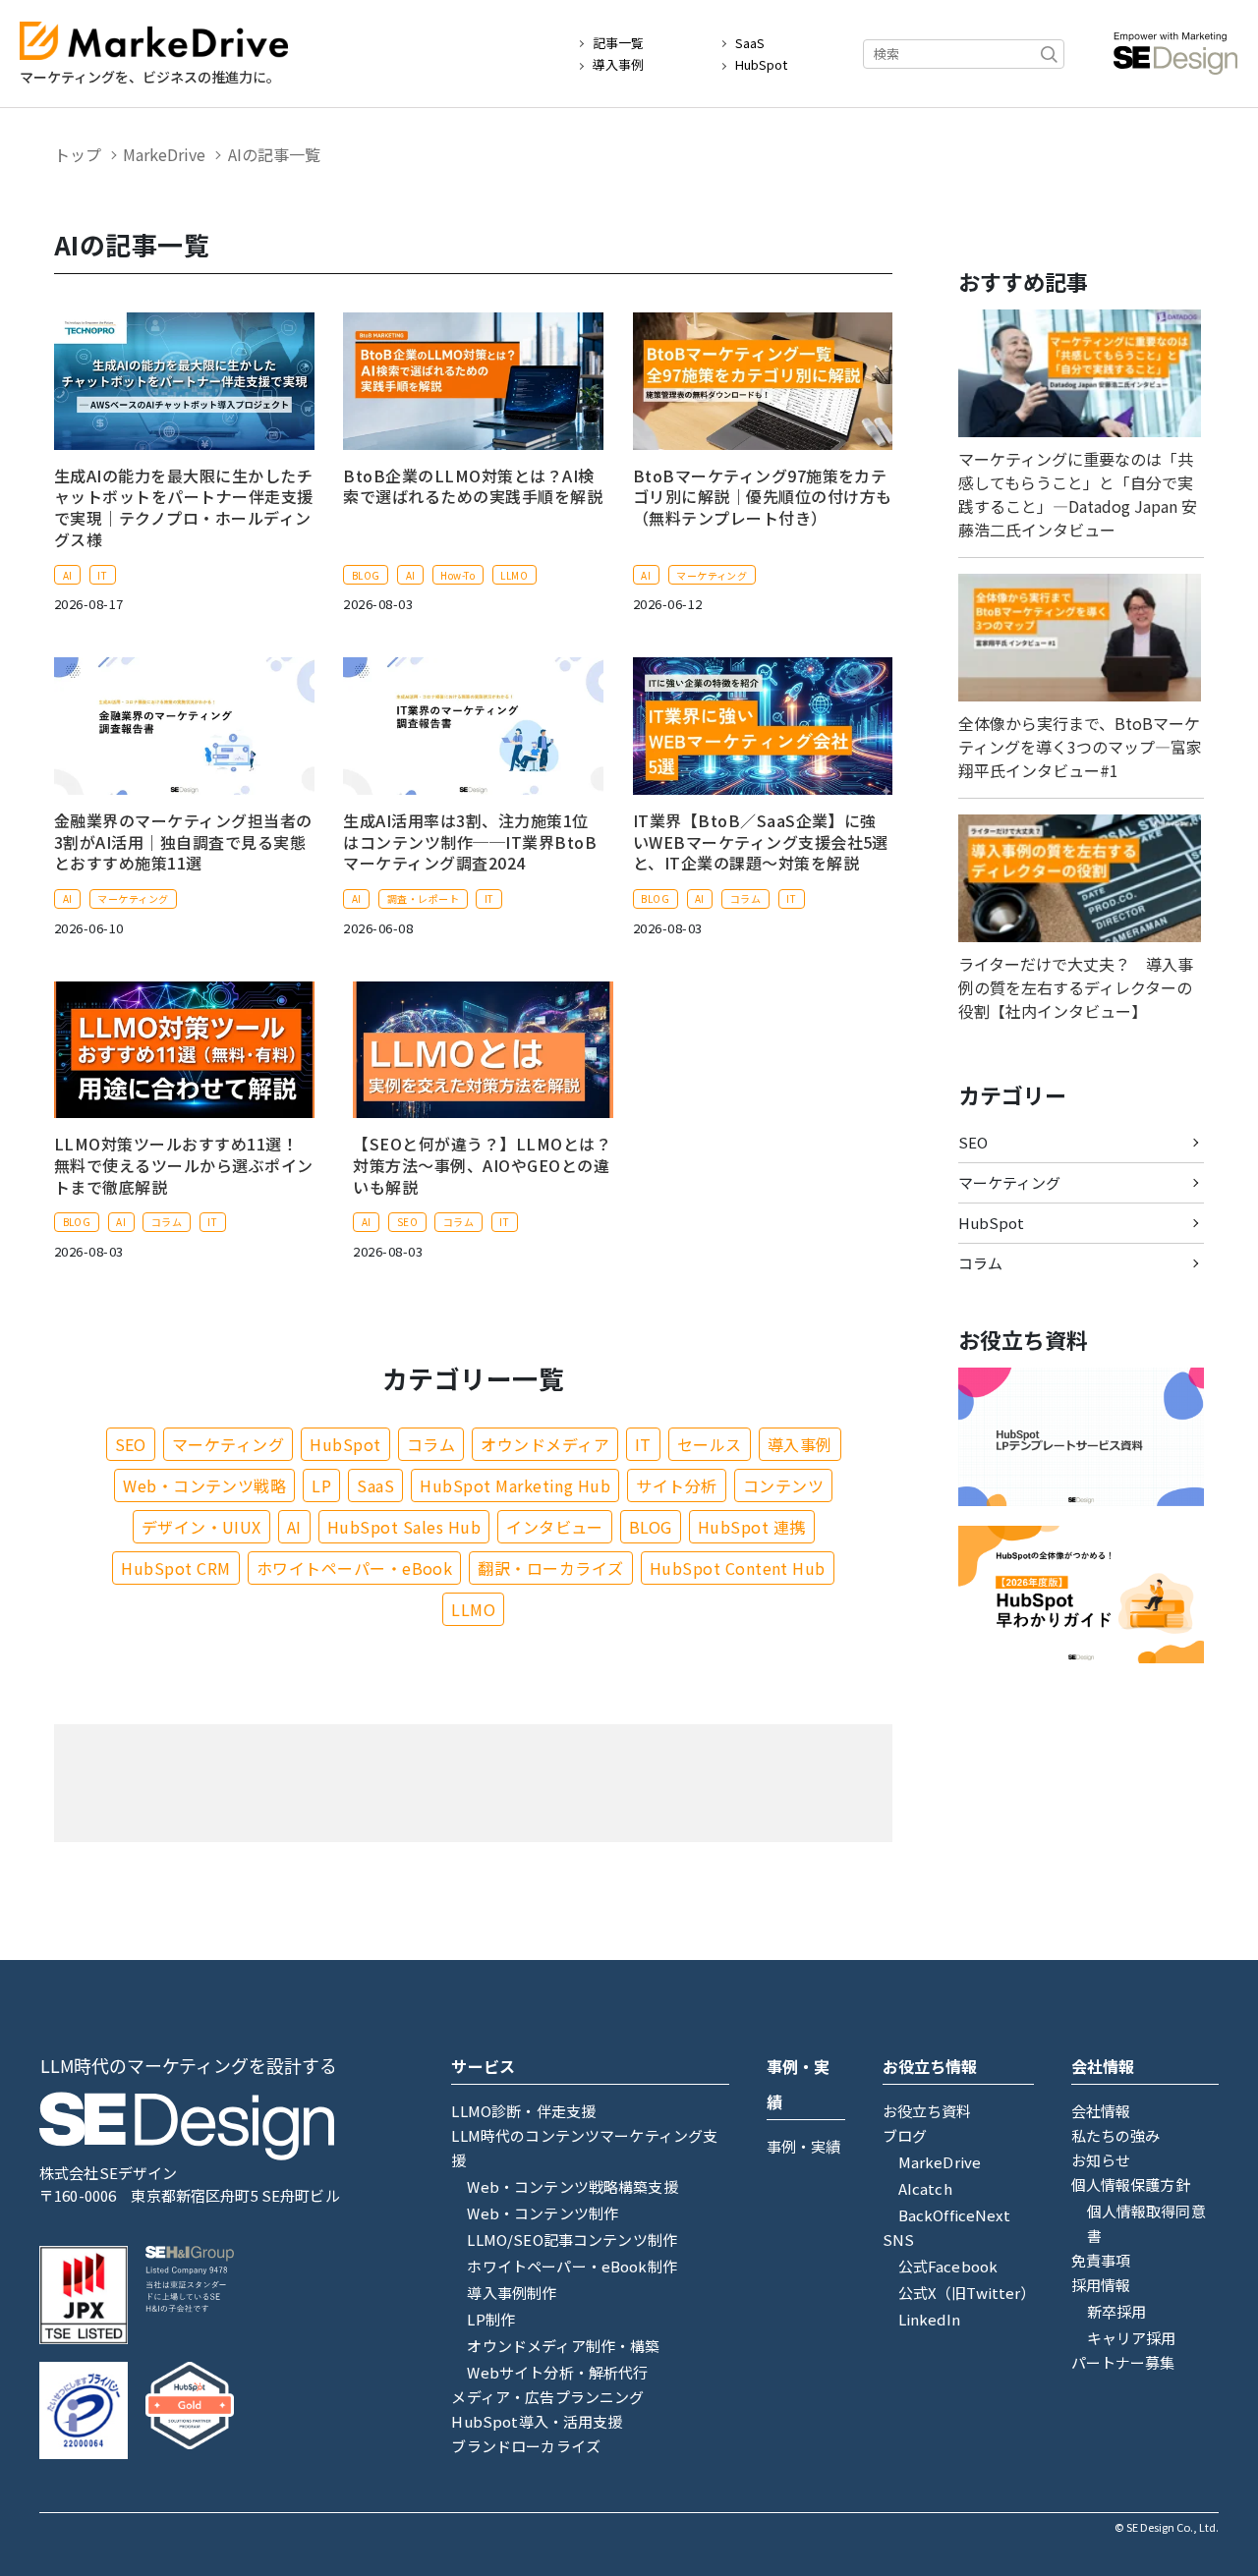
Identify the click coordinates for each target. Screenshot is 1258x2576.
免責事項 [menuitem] (1101, 2260)
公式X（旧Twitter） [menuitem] (967, 2293)
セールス (710, 1444)
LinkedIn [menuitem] (929, 2319)
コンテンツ (783, 1485)
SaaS (750, 43)
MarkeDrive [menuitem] (940, 2162)
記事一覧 (618, 43)
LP (321, 1485)
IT (102, 575)
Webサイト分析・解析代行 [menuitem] (557, 2372)
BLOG (366, 575)
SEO (407, 1222)
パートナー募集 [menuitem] (1123, 2362)
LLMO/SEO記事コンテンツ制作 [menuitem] (572, 2240)
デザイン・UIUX (201, 1527)
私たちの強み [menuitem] (1116, 2135)
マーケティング (712, 575)
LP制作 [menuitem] (491, 2319)
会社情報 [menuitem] (1101, 2111)
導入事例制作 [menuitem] (512, 2293)
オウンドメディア (545, 1444)
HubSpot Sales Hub (404, 1527)
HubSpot (761, 65)
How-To (457, 575)
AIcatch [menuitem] (925, 2188)
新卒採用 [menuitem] (1117, 2311)
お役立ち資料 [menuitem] (927, 2111)
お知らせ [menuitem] (1101, 2160)
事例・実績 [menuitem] (804, 2146)
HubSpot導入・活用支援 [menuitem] (537, 2421)
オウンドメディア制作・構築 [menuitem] (563, 2346)
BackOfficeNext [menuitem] (954, 2215)
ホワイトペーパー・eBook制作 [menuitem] (572, 2266)
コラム (745, 898)
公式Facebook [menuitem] (948, 2266)
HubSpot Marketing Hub (515, 1485)
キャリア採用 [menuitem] (1132, 2338)
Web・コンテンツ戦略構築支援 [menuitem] (572, 2186)
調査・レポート (423, 898)
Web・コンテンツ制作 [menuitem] (543, 2213)
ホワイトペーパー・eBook (355, 1568)
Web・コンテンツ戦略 (204, 1485)
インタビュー (555, 1527)
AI (68, 575)
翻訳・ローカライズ (550, 1568)
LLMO (514, 575)
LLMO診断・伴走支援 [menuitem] (523, 2111)
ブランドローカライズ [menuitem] (526, 2446)
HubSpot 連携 (752, 1527)
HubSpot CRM (175, 1568)
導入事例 (618, 65)
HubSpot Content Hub (738, 1568)
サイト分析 (676, 1485)
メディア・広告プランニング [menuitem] (547, 2397)
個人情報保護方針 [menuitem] (1131, 2184)
